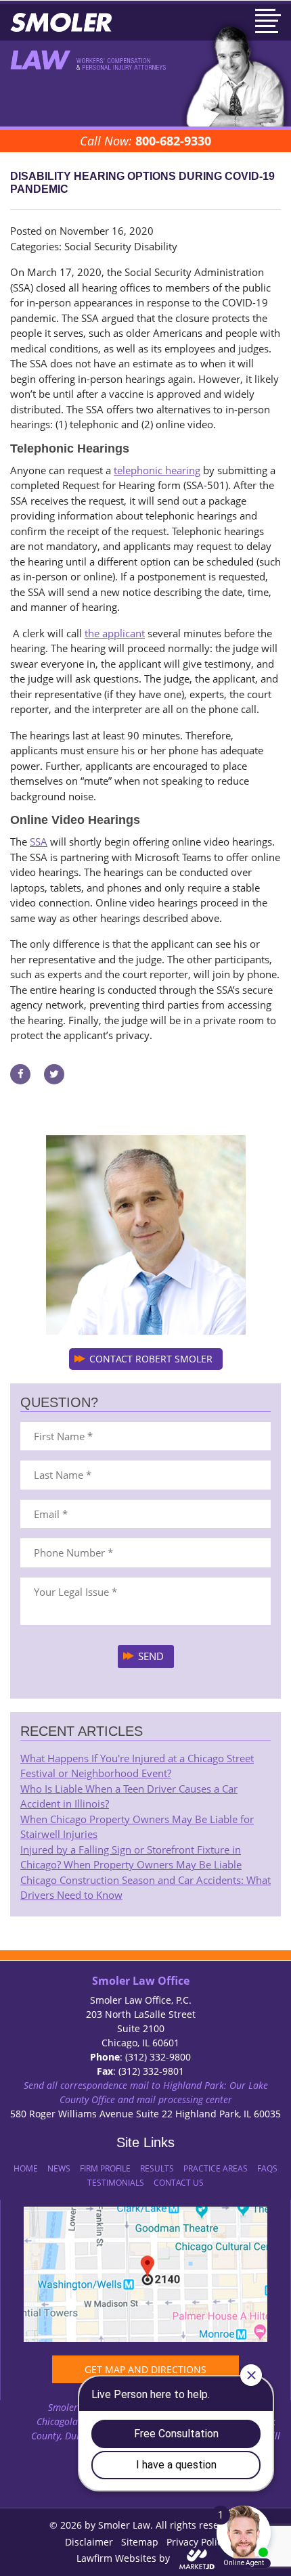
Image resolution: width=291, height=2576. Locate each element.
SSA (39, 842)
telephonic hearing (157, 470)
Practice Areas (216, 2168)
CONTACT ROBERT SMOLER (151, 1359)
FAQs (267, 2168)
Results (157, 2168)
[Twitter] (54, 1073)
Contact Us (179, 2183)
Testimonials (116, 2183)
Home (26, 2168)
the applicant (115, 633)
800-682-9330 (173, 141)
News (59, 2168)
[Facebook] (20, 1073)
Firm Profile (105, 2168)
